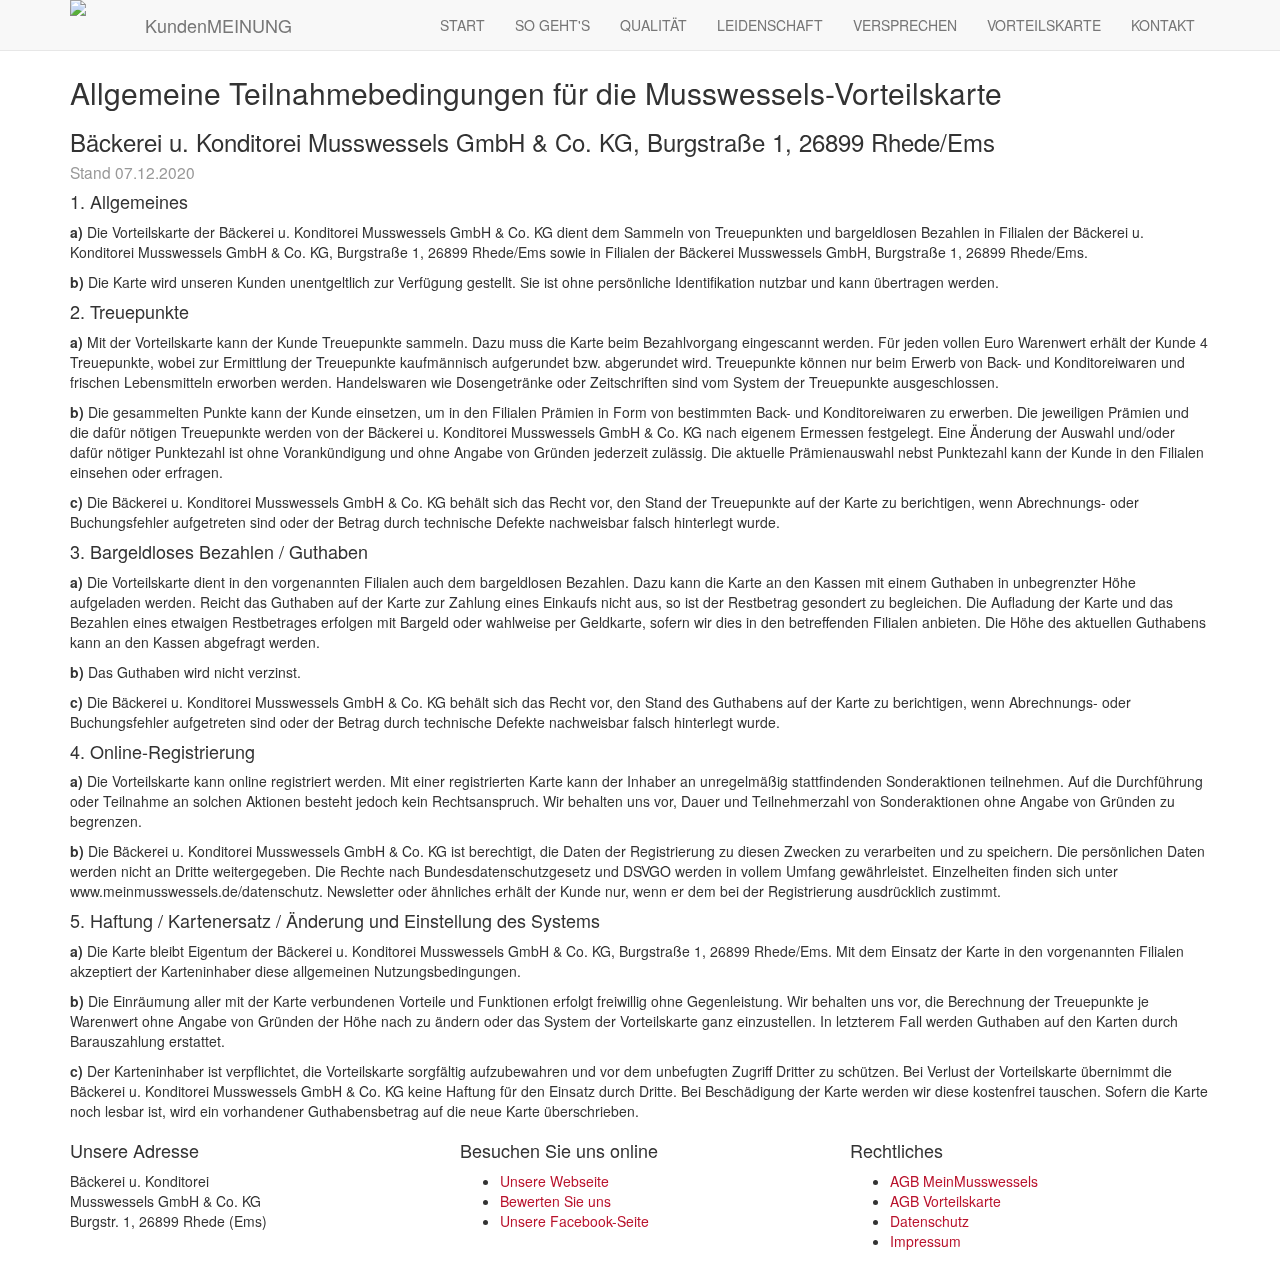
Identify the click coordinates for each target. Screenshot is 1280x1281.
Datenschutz (929, 1221)
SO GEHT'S (552, 25)
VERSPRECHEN (905, 25)
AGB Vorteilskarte (945, 1201)
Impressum (925, 1241)
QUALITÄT (653, 25)
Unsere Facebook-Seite (574, 1221)
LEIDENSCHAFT (770, 25)
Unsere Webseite (554, 1181)
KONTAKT (1163, 25)
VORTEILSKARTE (1044, 25)
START (462, 25)
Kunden (216, 25)
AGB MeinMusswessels (964, 1181)
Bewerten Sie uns (555, 1201)
